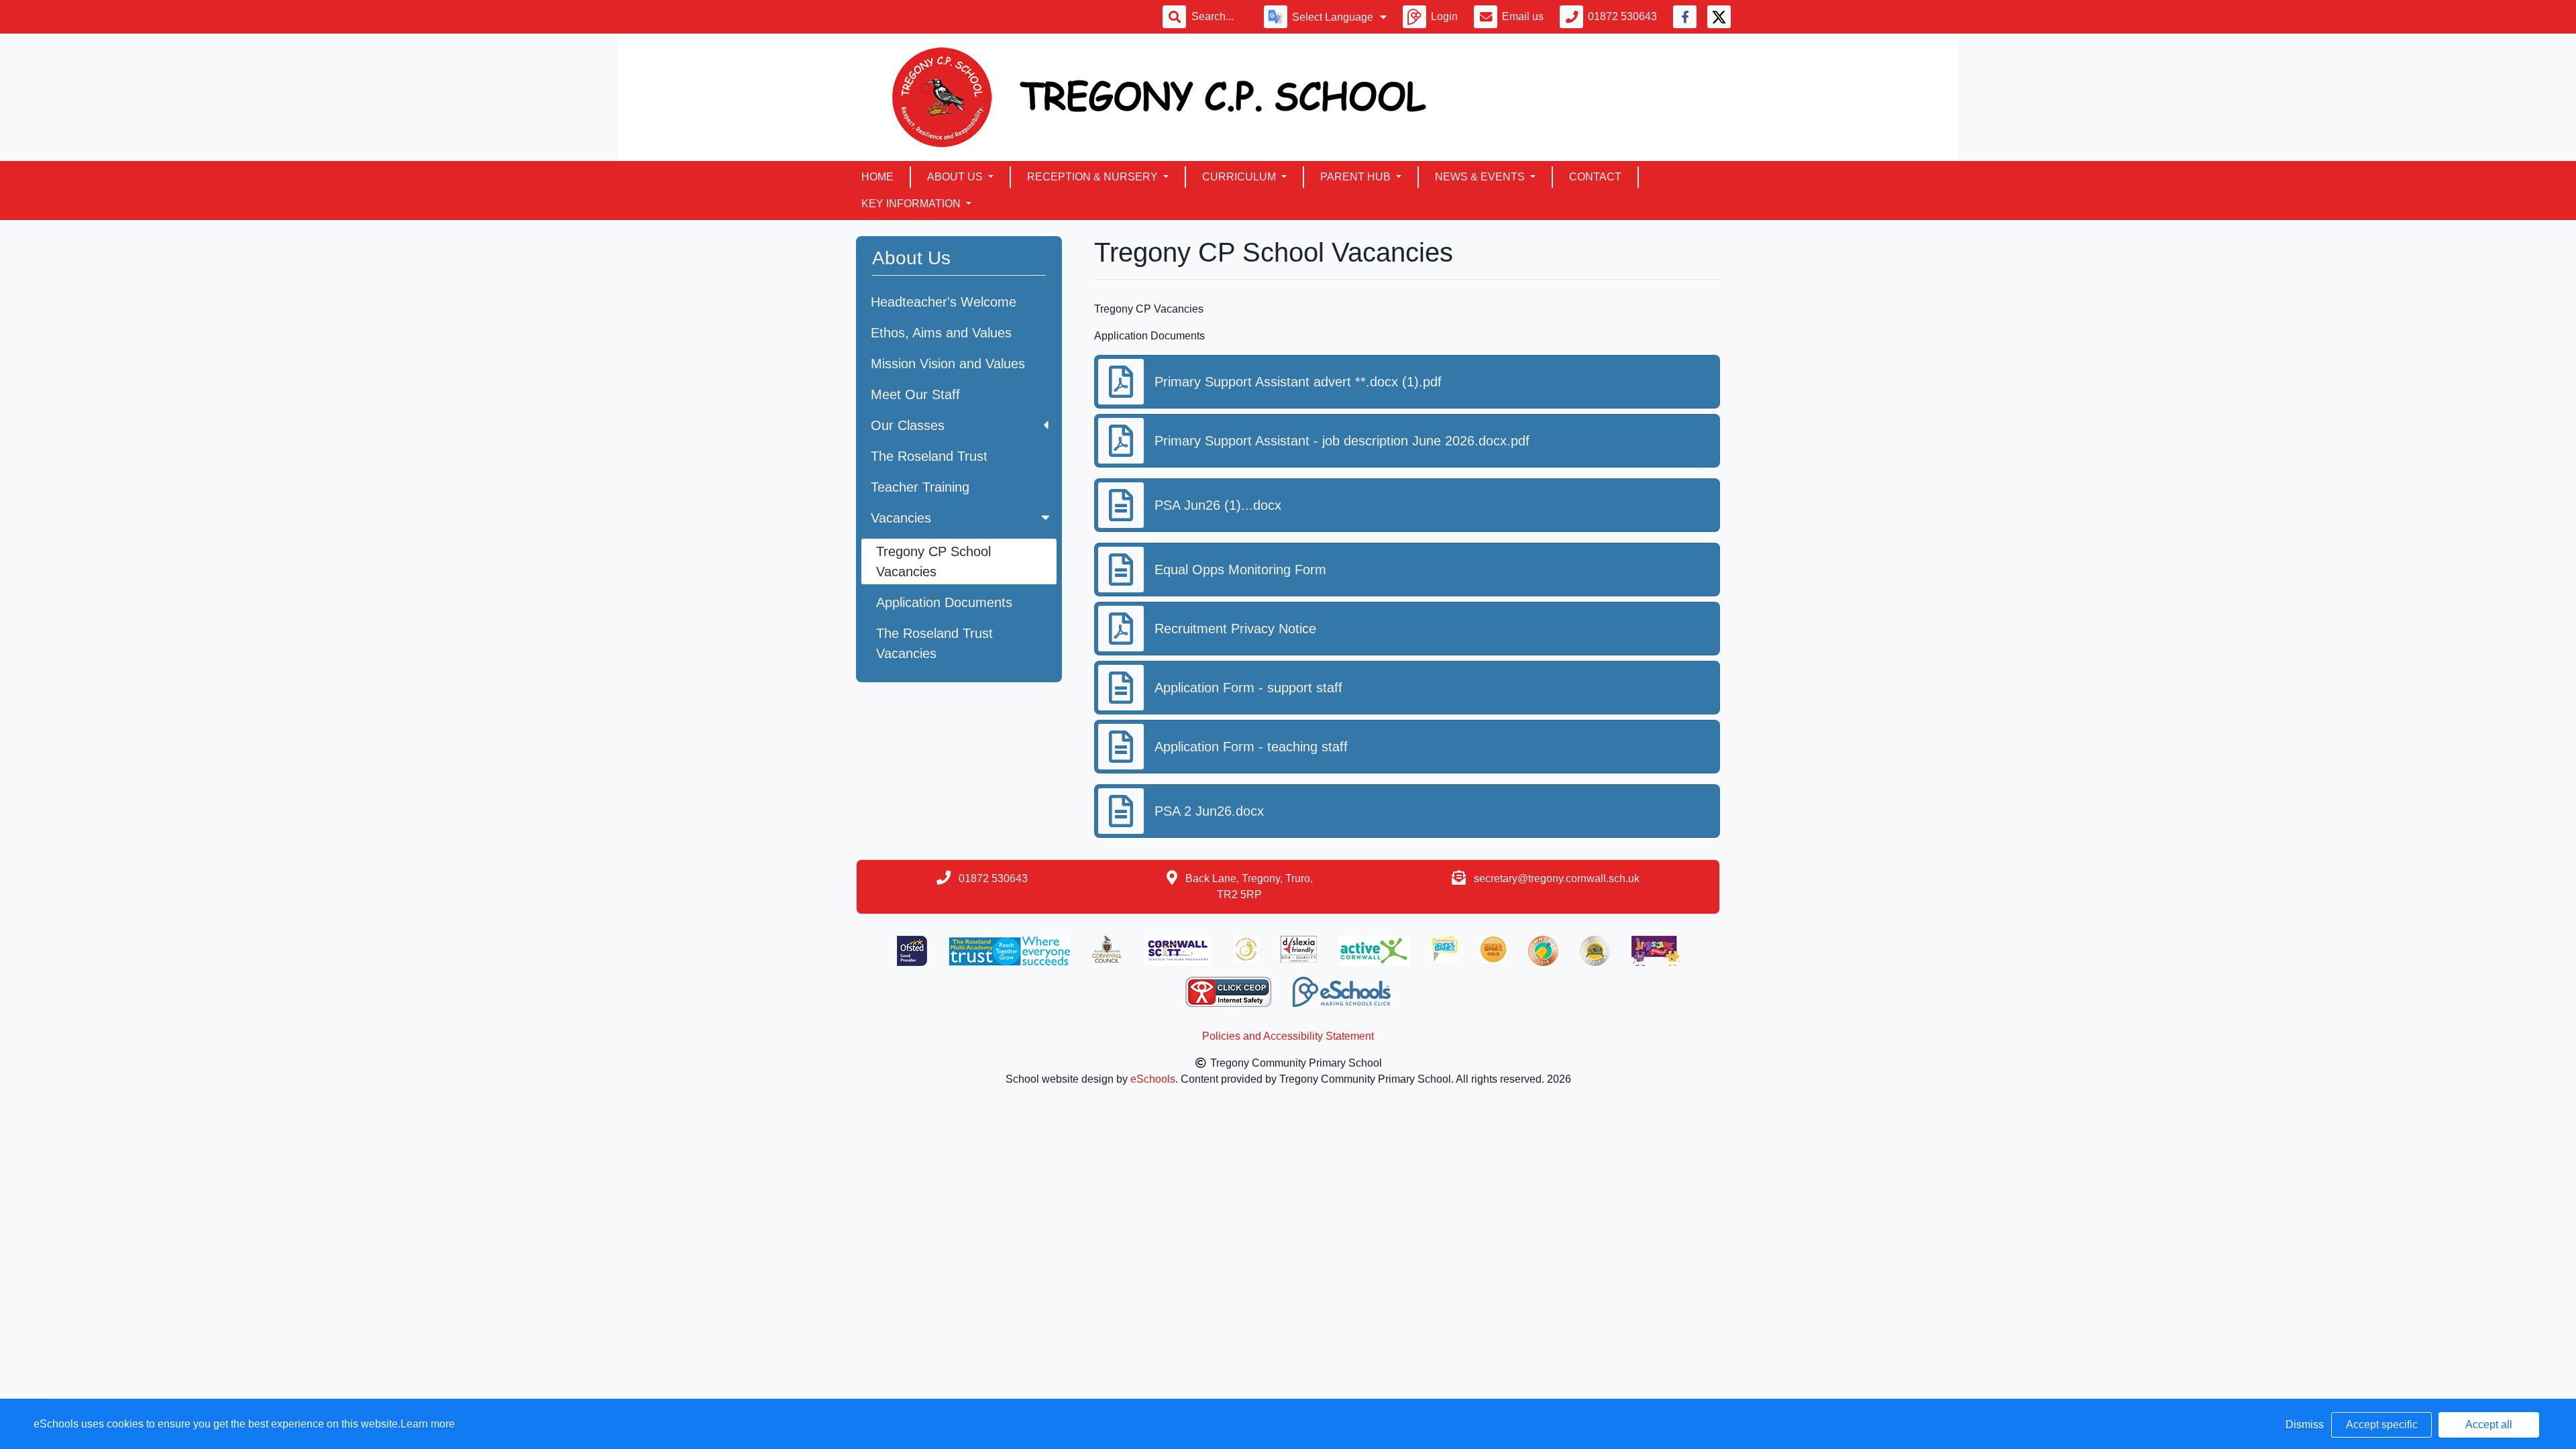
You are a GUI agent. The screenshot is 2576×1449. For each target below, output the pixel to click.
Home (877, 177)
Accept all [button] (2489, 1425)
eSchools (1153, 1079)
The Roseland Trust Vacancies (934, 643)
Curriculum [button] (1240, 177)
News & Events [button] (1481, 177)
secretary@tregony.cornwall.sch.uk (1557, 878)
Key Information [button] (912, 204)
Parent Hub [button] (1357, 177)
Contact (1595, 177)
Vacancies (901, 518)
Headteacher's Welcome (944, 302)
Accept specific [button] (2382, 1425)
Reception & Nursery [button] (1094, 177)
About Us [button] (956, 177)
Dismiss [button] (2305, 1425)
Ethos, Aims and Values (941, 333)
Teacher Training (920, 487)
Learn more (428, 1424)
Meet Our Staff (915, 394)
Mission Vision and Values (948, 364)
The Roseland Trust (929, 456)
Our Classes (908, 425)
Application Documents (944, 602)
